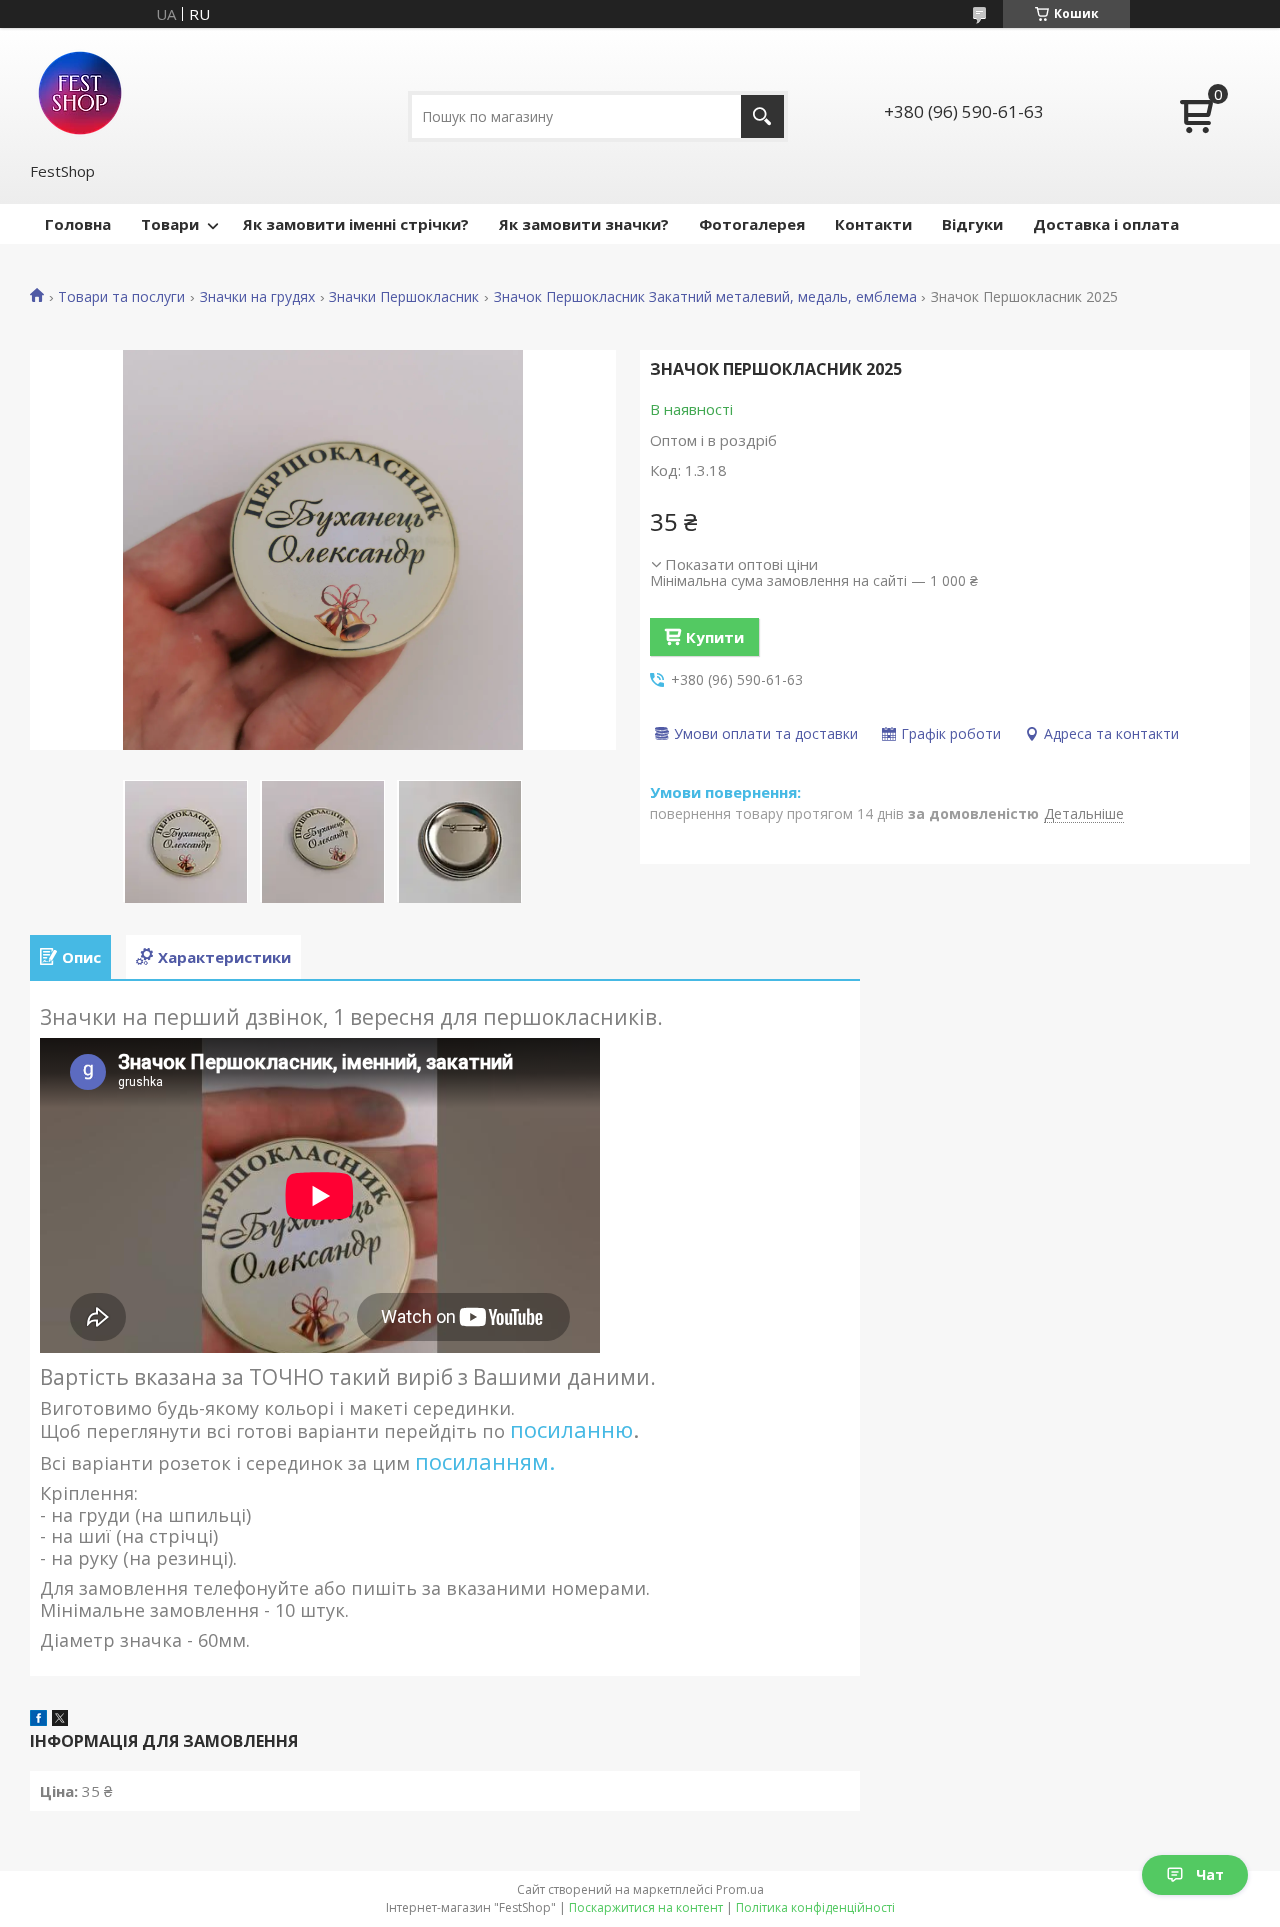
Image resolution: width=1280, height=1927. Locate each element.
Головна (78, 224)
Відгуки (972, 224)
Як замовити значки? (584, 224)
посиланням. (485, 1461)
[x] (60, 1720)
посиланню (571, 1429)
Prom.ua (740, 1889)
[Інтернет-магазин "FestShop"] (80, 93)
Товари (170, 224)
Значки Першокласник (404, 297)
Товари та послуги (121, 297)
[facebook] (38, 1720)
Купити (715, 637)
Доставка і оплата (1106, 224)
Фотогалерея (752, 224)
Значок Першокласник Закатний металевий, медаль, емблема (705, 297)
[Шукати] (762, 116)
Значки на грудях (257, 297)
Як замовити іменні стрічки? (356, 224)
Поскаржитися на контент (646, 1907)
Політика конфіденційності (815, 1907)
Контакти (873, 224)
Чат (1210, 1874)
